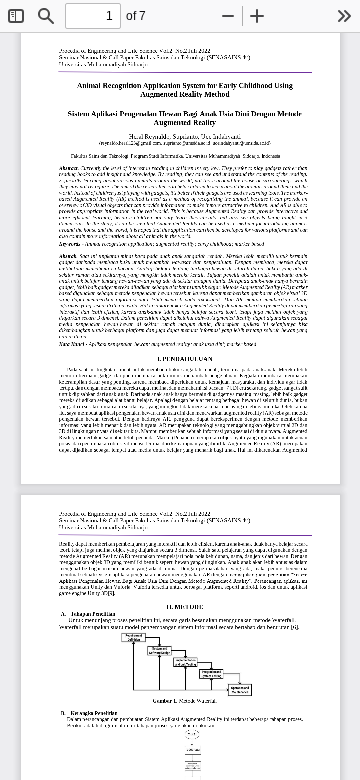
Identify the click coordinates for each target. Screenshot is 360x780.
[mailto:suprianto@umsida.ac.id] (188, 143)
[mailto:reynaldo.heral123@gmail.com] (130, 143)
